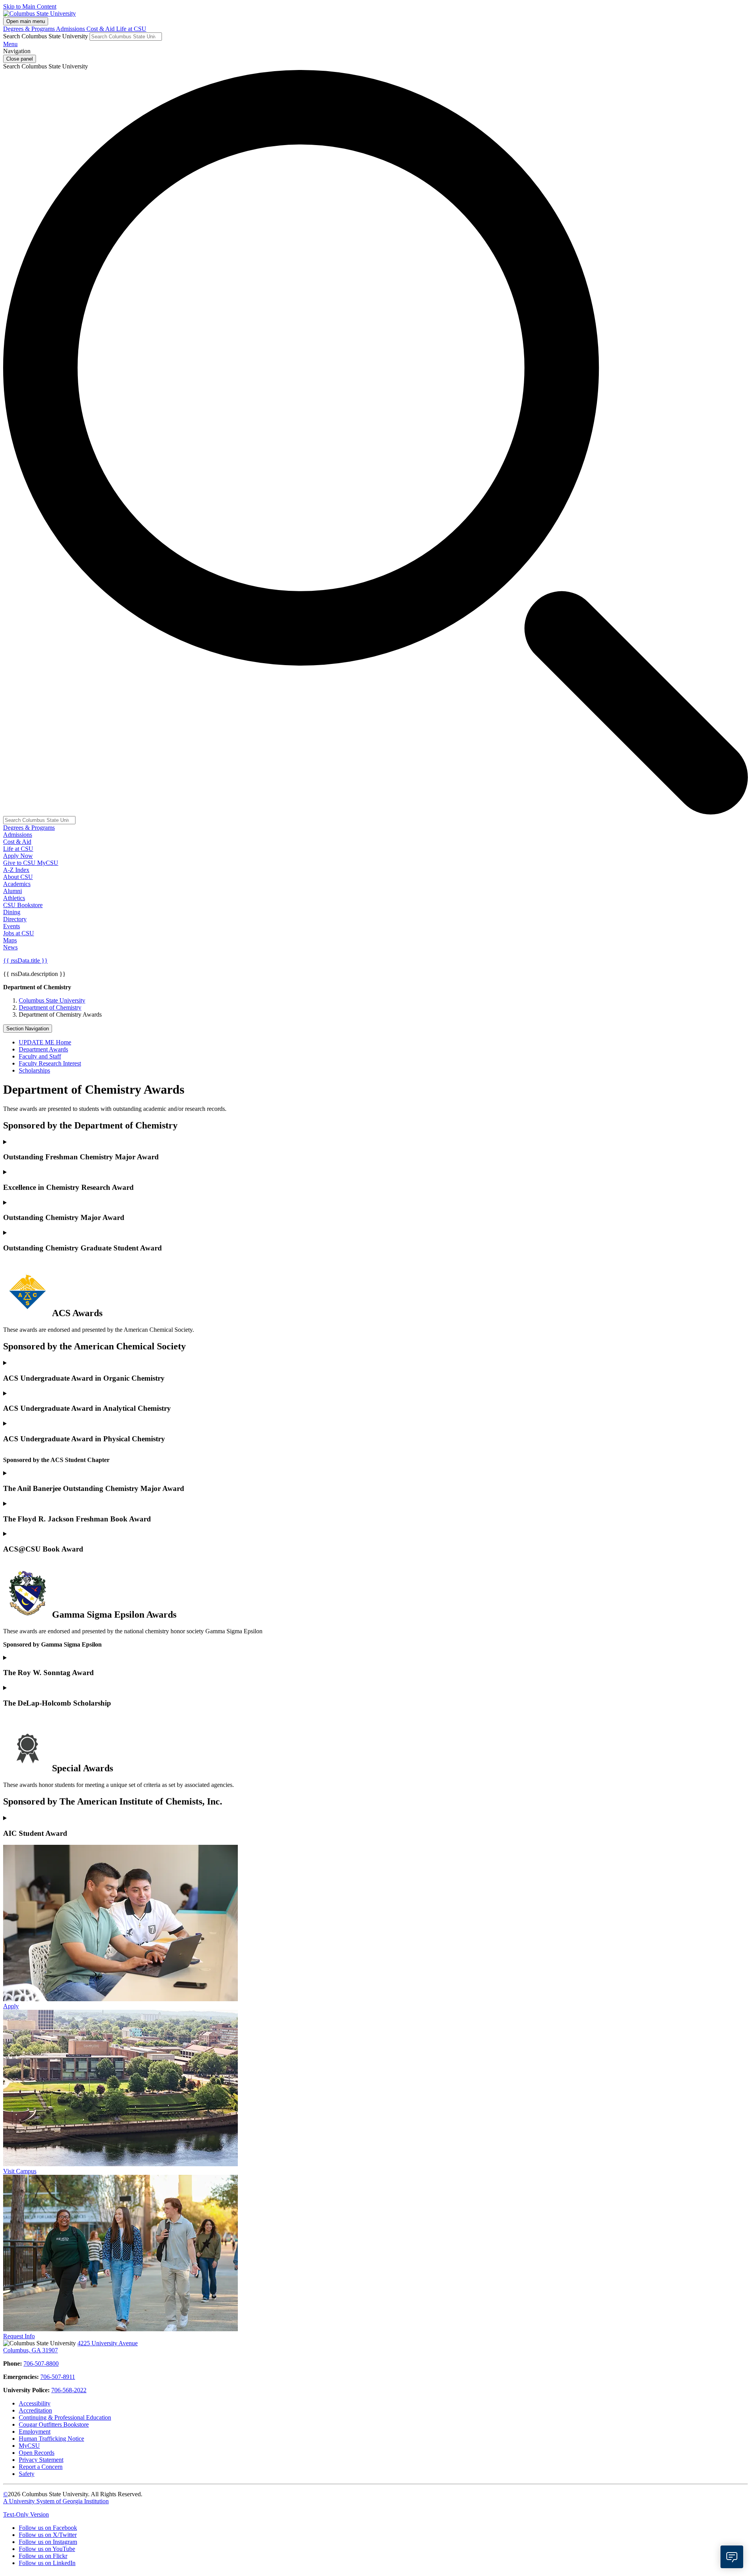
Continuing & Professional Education (65, 2417)
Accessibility (35, 2403)
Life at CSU (131, 29)
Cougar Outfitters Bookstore (54, 2424)
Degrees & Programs (30, 29)
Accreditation (35, 2410)
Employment (35, 2432)
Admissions (71, 29)
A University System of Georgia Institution (56, 2501)
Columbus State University (52, 1000)
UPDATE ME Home (45, 1042)
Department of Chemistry (50, 1007)
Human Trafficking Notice (51, 2439)
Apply (11, 2006)
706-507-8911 (58, 2377)
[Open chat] (732, 2557)
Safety (27, 2474)
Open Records (37, 2453)
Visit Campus (20, 2171)
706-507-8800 (41, 2363)
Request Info (19, 2336)
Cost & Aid (101, 29)
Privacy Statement (41, 2460)
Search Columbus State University (46, 36)
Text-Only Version (26, 2514)
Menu (10, 44)
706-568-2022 (69, 2390)
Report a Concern (41, 2467)
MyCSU (48, 863)
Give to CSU (20, 863)
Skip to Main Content (30, 6)
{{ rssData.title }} (25, 961)
